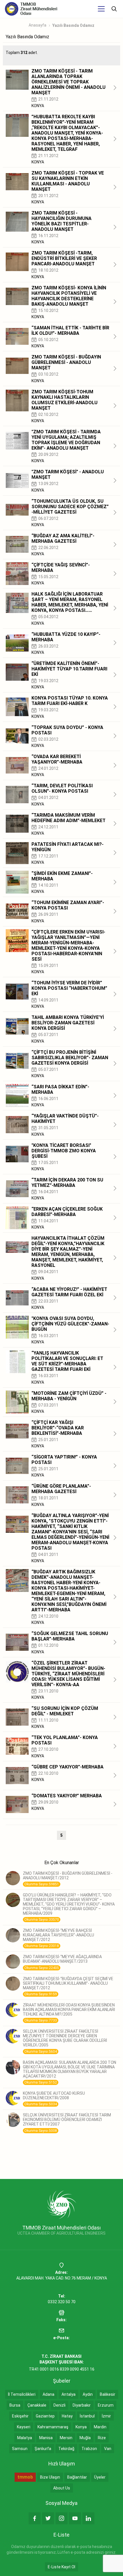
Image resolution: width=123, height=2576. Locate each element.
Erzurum (106, 2405)
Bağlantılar (77, 2477)
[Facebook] (35, 2518)
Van (108, 2449)
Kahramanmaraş (53, 2427)
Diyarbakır (82, 2405)
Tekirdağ (66, 2449)
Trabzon (89, 2449)
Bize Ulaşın (50, 2477)
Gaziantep (45, 2416)
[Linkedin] (88, 2518)
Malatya (25, 2438)
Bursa (15, 2405)
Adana (48, 2394)
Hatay (67, 2416)
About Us (62, 2488)
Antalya (69, 2394)
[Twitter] (48, 2518)
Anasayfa (37, 25)
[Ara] (114, 9)
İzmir (106, 2416)
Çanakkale (37, 2405)
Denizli (59, 2405)
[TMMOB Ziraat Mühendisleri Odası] (62, 2204)
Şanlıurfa (43, 2449)
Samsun (20, 2449)
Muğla (85, 2438)
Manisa (46, 2438)
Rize (102, 2438)
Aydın (88, 2394)
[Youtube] (75, 2518)
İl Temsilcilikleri (22, 2394)
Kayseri (24, 2427)
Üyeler (100, 2477)
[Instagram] (61, 2518)
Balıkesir (108, 2394)
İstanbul (87, 2416)
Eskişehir (20, 2416)
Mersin (66, 2438)
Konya (81, 2427)
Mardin (100, 2427)
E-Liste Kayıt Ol (61, 2567)
